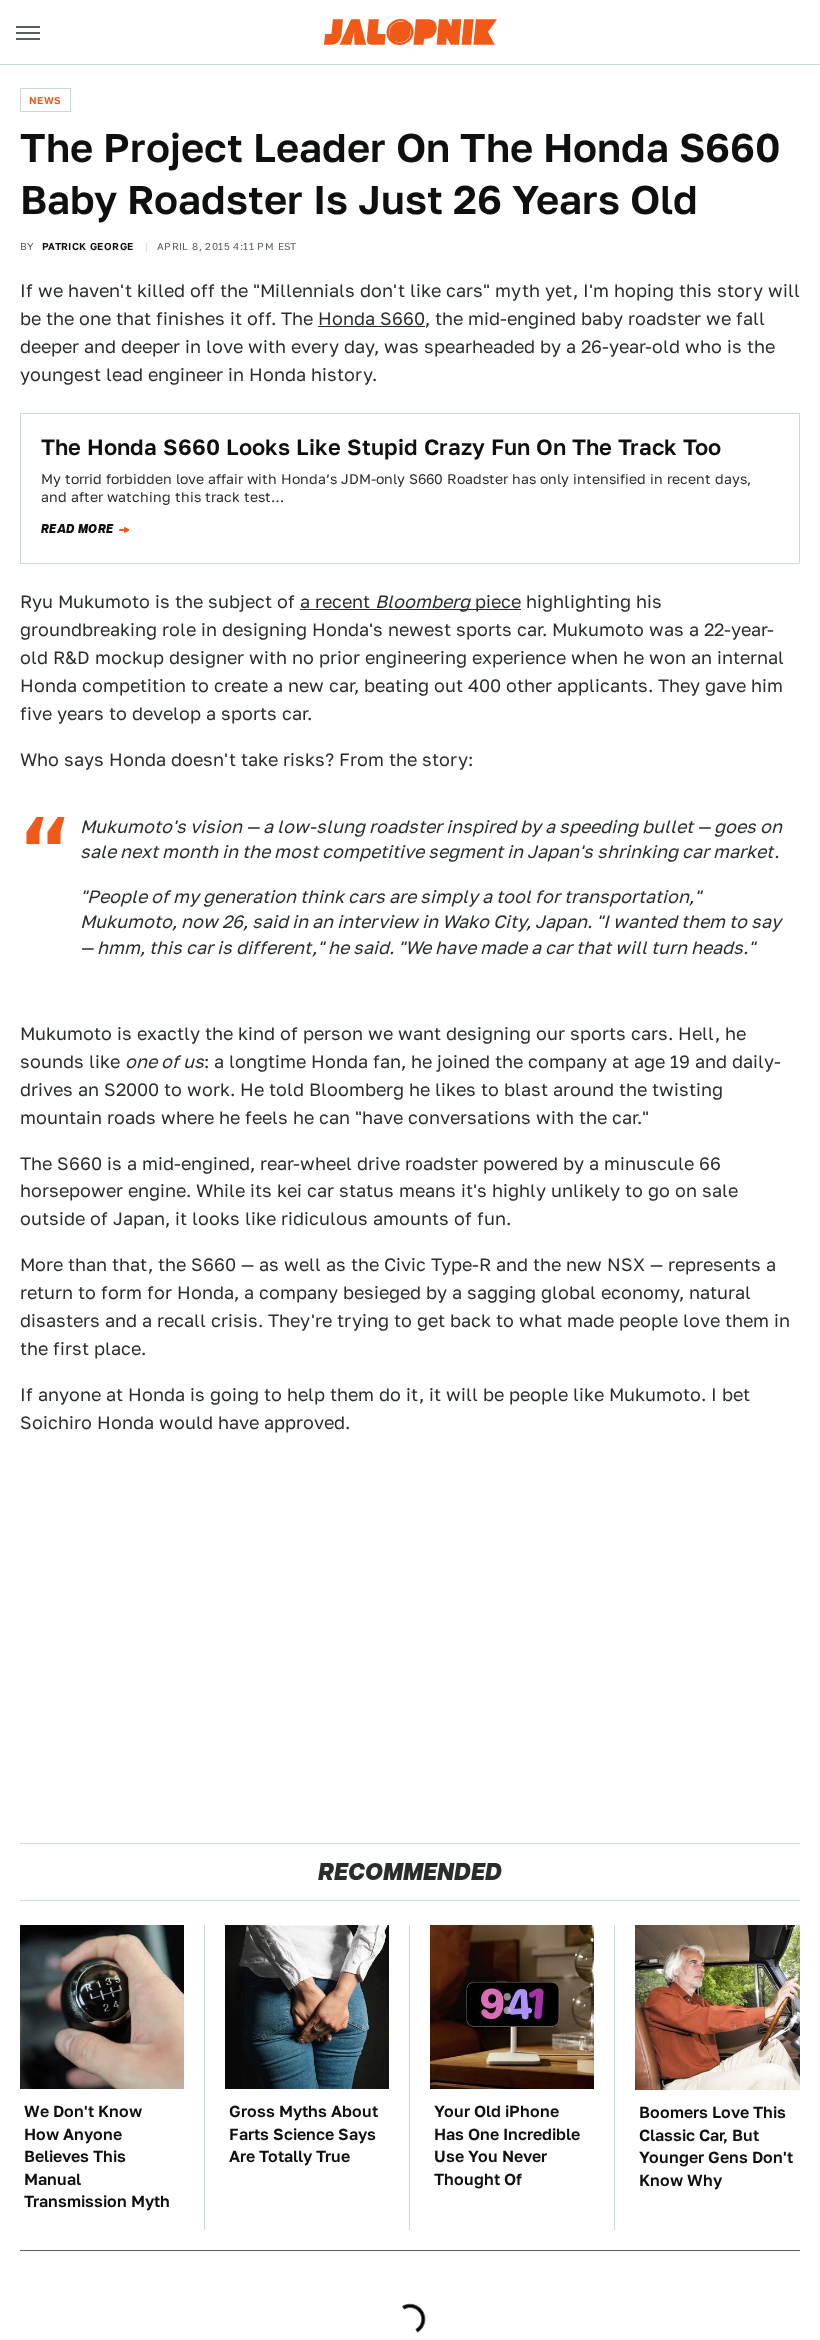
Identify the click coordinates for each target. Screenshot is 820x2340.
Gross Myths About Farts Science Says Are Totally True (303, 2134)
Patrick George (88, 246)
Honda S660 (371, 318)
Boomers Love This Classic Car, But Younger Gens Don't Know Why (716, 2146)
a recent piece (410, 601)
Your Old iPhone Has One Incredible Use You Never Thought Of (507, 2145)
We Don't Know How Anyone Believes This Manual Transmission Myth (97, 2156)
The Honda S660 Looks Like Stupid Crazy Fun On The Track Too (381, 447)
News (45, 100)
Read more (77, 529)
